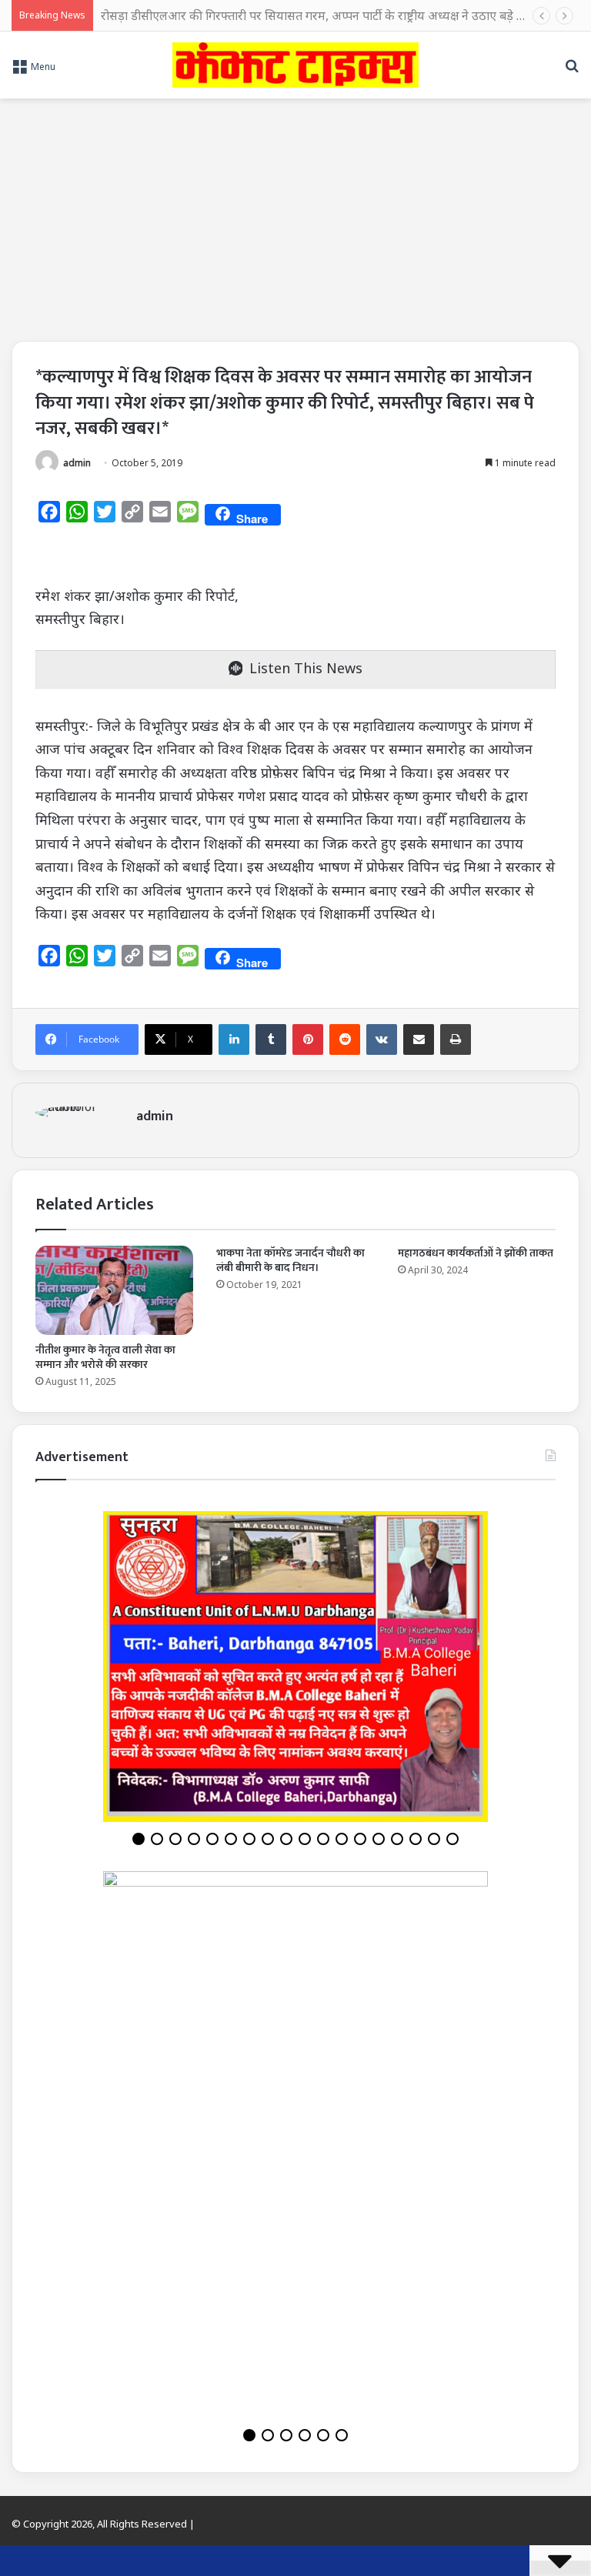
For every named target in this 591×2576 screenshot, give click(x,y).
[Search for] (572, 71)
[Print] (456, 1039)
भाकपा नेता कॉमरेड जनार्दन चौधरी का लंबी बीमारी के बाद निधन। (290, 1260)
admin (77, 463)
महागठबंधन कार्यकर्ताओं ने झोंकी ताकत (476, 1253)
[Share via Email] (419, 1039)
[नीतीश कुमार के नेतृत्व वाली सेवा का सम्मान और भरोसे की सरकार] (114, 1290)
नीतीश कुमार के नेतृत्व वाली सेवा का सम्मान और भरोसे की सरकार (105, 1357)
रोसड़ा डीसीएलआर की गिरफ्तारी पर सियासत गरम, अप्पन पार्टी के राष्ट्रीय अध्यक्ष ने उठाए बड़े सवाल (322, 15)
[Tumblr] (271, 1039)
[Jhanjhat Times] (295, 65)
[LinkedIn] (234, 1039)
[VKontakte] (382, 1039)
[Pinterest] (308, 1039)
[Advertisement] (295, 214)
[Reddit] (345, 1039)
